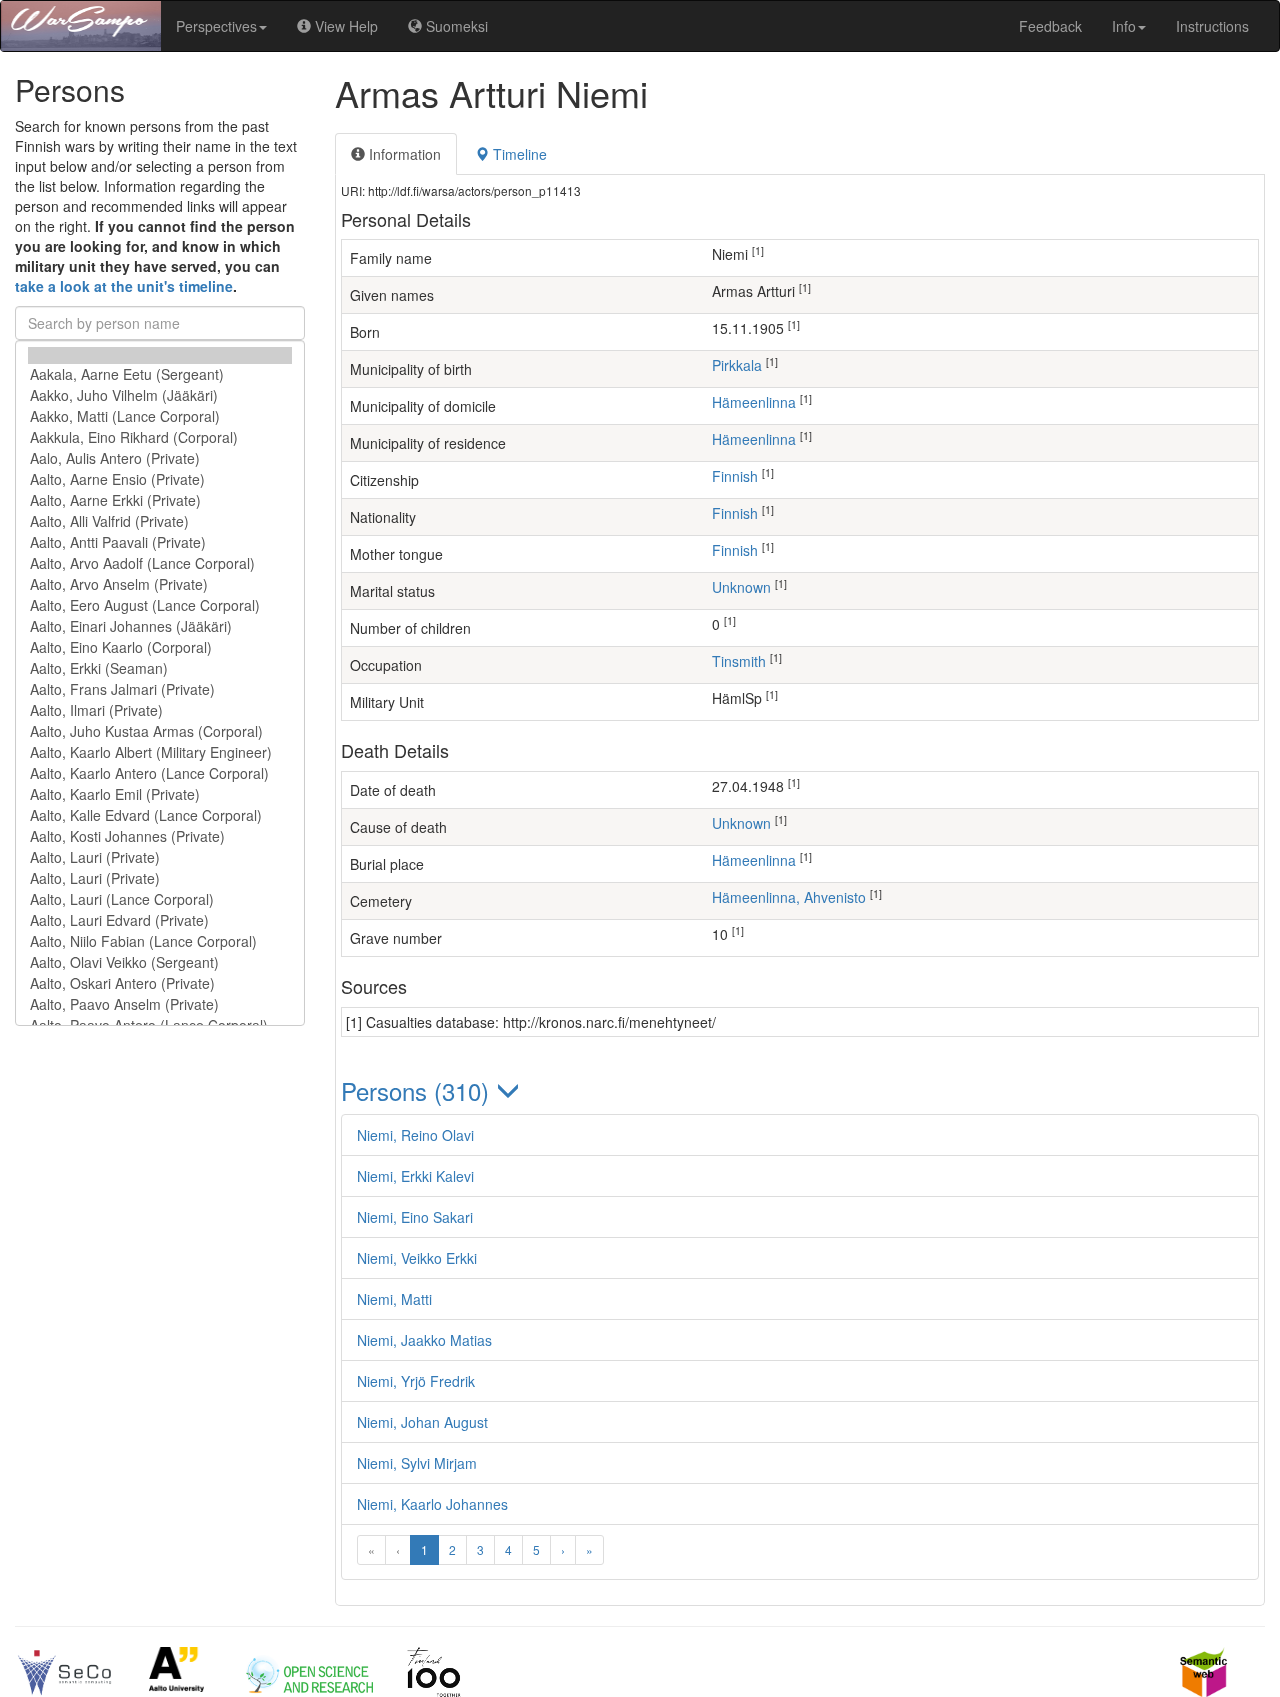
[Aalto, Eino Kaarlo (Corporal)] (160, 647)
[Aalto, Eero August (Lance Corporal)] (160, 605)
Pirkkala (737, 365)
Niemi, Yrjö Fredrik (416, 1381)
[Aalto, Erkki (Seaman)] (160, 668)
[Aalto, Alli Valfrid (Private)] (160, 521)
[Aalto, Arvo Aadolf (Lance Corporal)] (160, 563)
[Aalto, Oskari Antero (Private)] (160, 983)
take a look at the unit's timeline (124, 286)
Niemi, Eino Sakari (415, 1217)
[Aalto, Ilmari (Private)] (160, 710)
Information (403, 154)
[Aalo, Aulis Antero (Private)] (160, 458)
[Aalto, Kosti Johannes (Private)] (160, 836)
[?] (160, 355)
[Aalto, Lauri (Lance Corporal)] (160, 899)
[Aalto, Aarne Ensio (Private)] (160, 479)
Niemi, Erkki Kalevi (415, 1176)
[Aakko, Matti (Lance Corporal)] (160, 416)
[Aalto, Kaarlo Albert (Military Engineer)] (160, 752)
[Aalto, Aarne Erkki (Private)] (160, 500)
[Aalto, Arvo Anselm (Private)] (160, 584)
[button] (800, 1090)
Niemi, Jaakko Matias (424, 1340)
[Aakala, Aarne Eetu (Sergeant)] (160, 374)
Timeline (518, 154)
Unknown (741, 587)
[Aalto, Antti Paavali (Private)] (160, 542)
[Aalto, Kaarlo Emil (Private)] (160, 794)
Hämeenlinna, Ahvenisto (789, 897)
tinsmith (739, 661)
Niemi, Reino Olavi (415, 1135)
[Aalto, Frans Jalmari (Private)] (160, 689)
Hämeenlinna (754, 402)
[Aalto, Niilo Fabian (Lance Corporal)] (160, 941)
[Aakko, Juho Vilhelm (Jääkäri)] (160, 395)
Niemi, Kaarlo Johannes (432, 1504)
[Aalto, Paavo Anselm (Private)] (160, 1004)
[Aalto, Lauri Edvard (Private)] (160, 920)
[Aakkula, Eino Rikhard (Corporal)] (160, 437)
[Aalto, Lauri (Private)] (160, 857)
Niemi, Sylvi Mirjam (417, 1463)
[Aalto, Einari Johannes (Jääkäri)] (160, 626)
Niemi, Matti (394, 1299)
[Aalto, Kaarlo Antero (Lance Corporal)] (160, 773)
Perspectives (216, 26)
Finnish (735, 476)
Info (1124, 26)
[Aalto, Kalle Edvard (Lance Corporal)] (160, 815)
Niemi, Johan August (422, 1422)
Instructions (1212, 26)
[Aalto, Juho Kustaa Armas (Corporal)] (160, 731)
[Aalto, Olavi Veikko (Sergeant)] (160, 962)
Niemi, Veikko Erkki (417, 1258)
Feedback (1050, 26)
